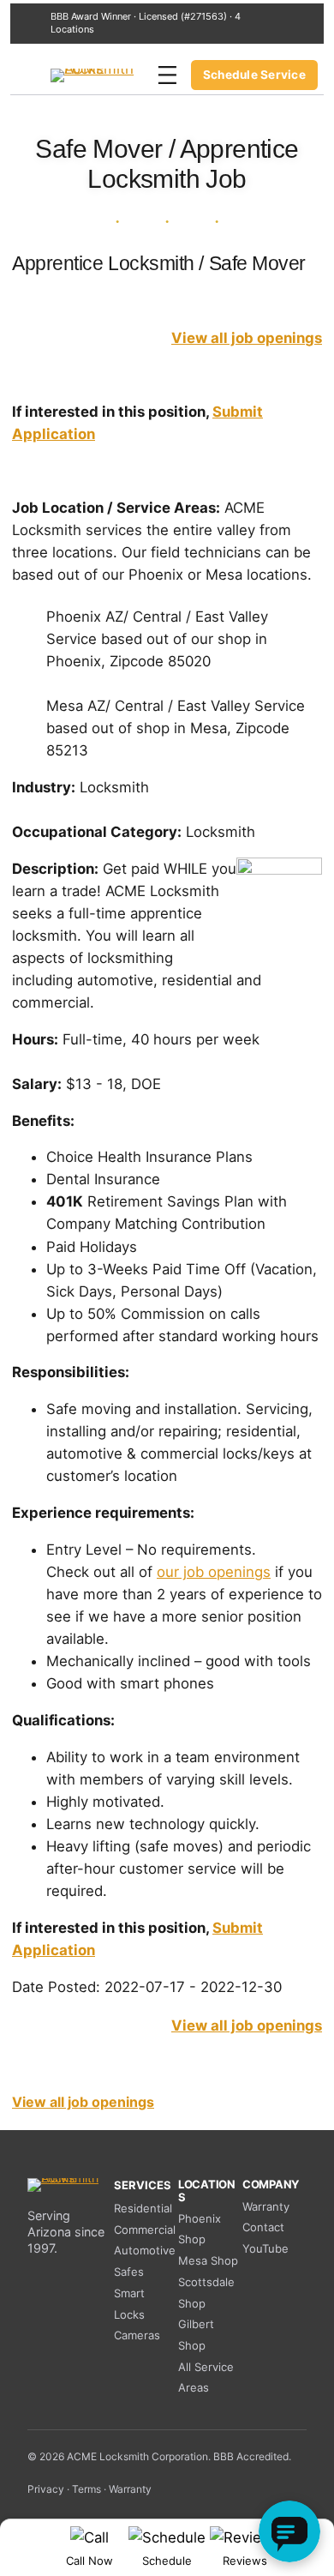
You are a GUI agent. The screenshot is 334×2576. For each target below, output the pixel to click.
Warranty (266, 2206)
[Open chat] (289, 2531)
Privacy (46, 2489)
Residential (143, 2208)
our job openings (214, 1572)
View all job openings (247, 338)
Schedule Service (254, 75)
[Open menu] (167, 75)
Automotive (145, 2250)
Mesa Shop (208, 2260)
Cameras (137, 2335)
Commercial (145, 2230)
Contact (263, 2227)
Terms (86, 2489)
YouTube (265, 2248)
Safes (129, 2272)
